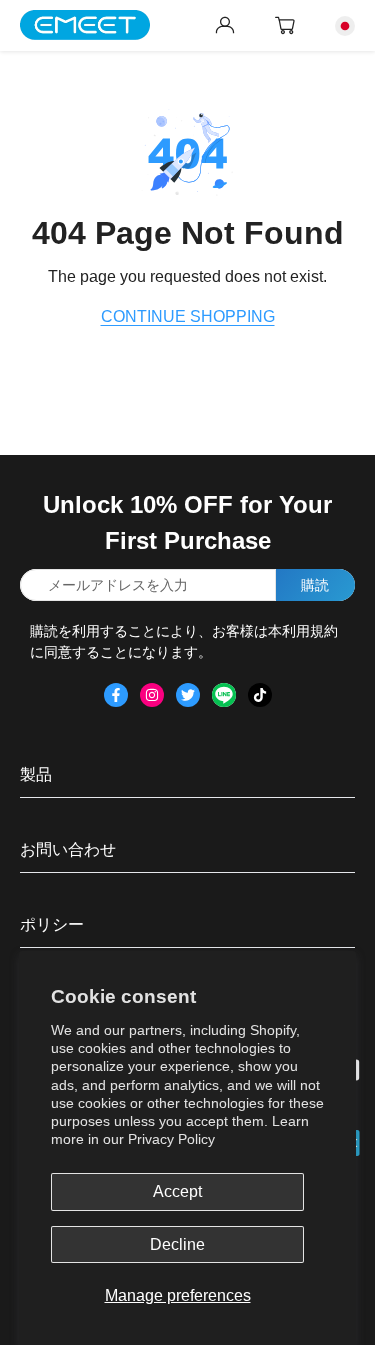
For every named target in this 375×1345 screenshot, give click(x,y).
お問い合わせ (68, 849)
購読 (315, 585)
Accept (177, 1191)
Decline (177, 1244)
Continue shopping (188, 316)
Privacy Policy (171, 1139)
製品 (36, 774)
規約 (324, 631)
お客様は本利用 (261, 631)
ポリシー (52, 924)
